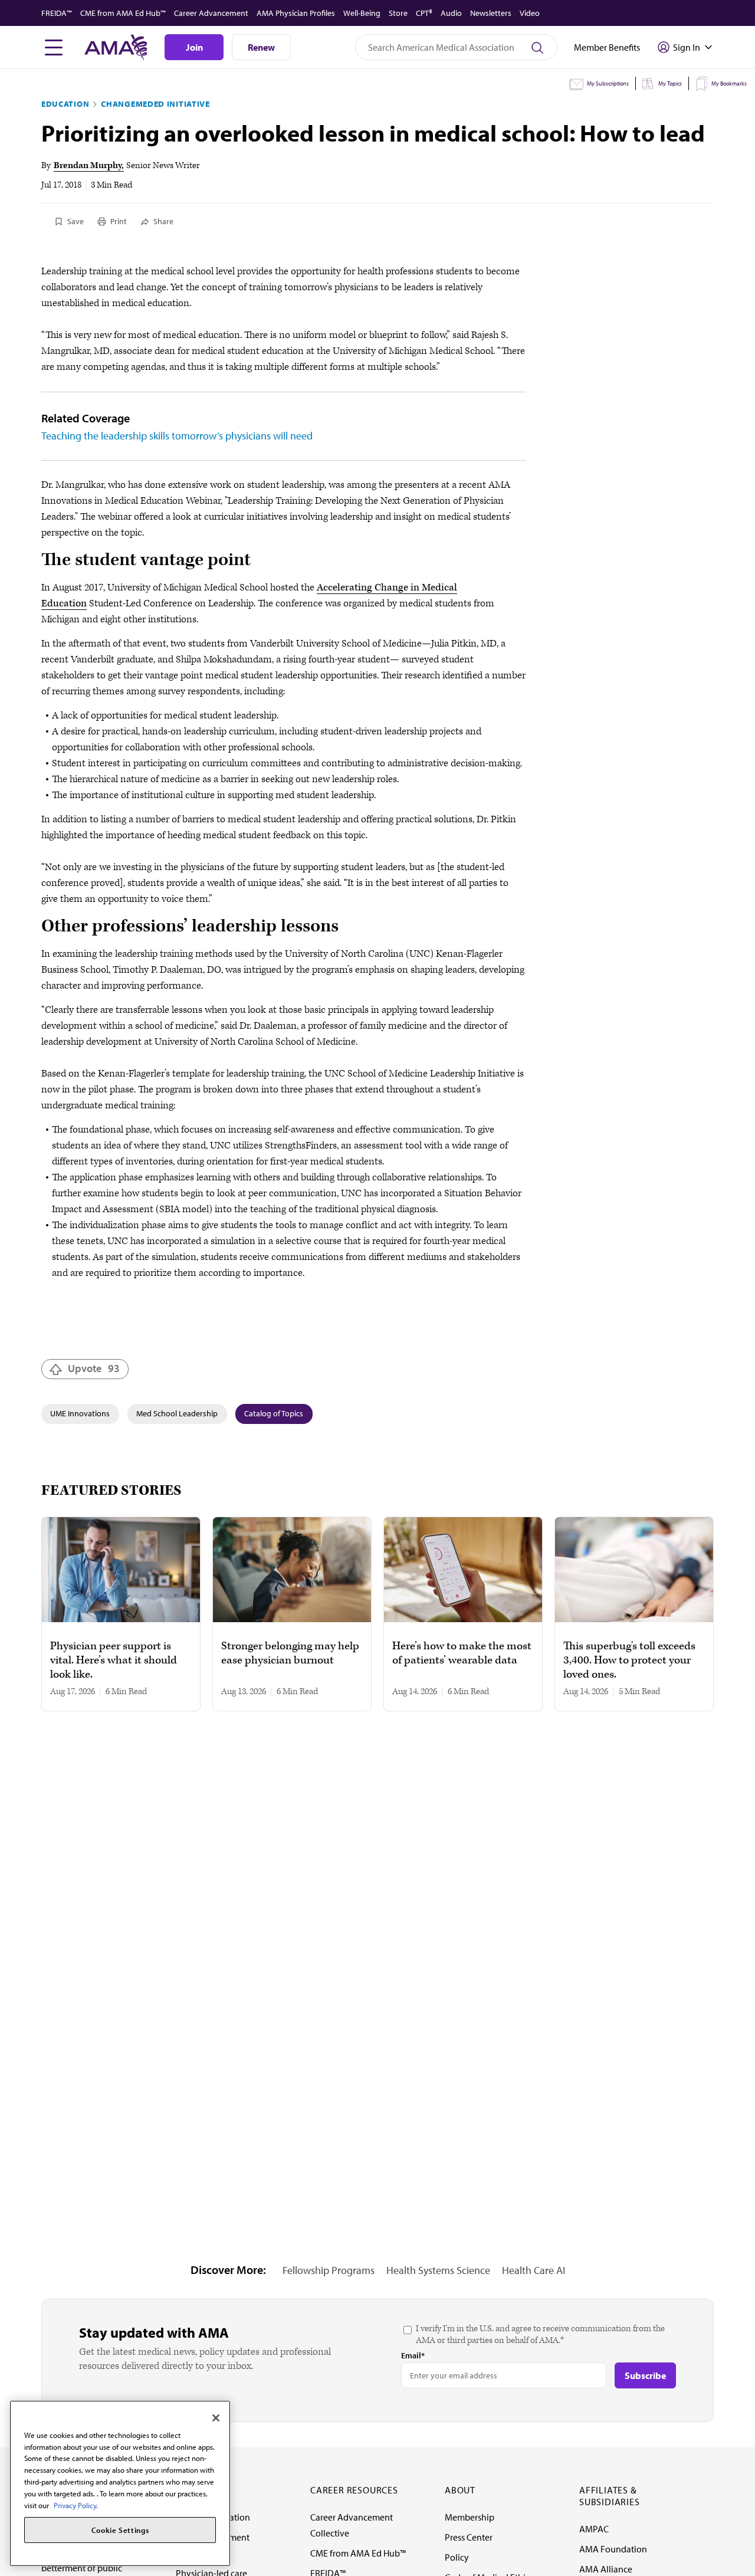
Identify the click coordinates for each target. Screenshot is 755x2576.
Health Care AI (534, 2270)
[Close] (216, 2418)
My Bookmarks (729, 83)
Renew (261, 47)
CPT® (424, 13)
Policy (457, 2557)
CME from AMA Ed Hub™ (123, 13)
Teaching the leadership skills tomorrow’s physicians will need (177, 436)
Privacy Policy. (76, 2505)
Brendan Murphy (88, 165)
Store (398, 13)
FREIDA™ (57, 13)
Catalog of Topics (274, 1413)
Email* (413, 2355)
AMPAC (594, 2529)
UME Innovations (80, 1413)
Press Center (469, 2537)
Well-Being (362, 13)
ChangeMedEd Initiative (155, 104)
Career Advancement (211, 13)
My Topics (670, 83)
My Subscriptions (608, 83)
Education (65, 104)
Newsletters (491, 13)
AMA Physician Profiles (296, 13)
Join (194, 47)
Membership (470, 2517)
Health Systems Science (438, 2270)
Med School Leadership (177, 1413)
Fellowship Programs (329, 2270)
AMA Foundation (613, 2549)
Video (530, 13)
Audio (451, 13)
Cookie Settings (120, 2530)
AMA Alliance (606, 2569)
